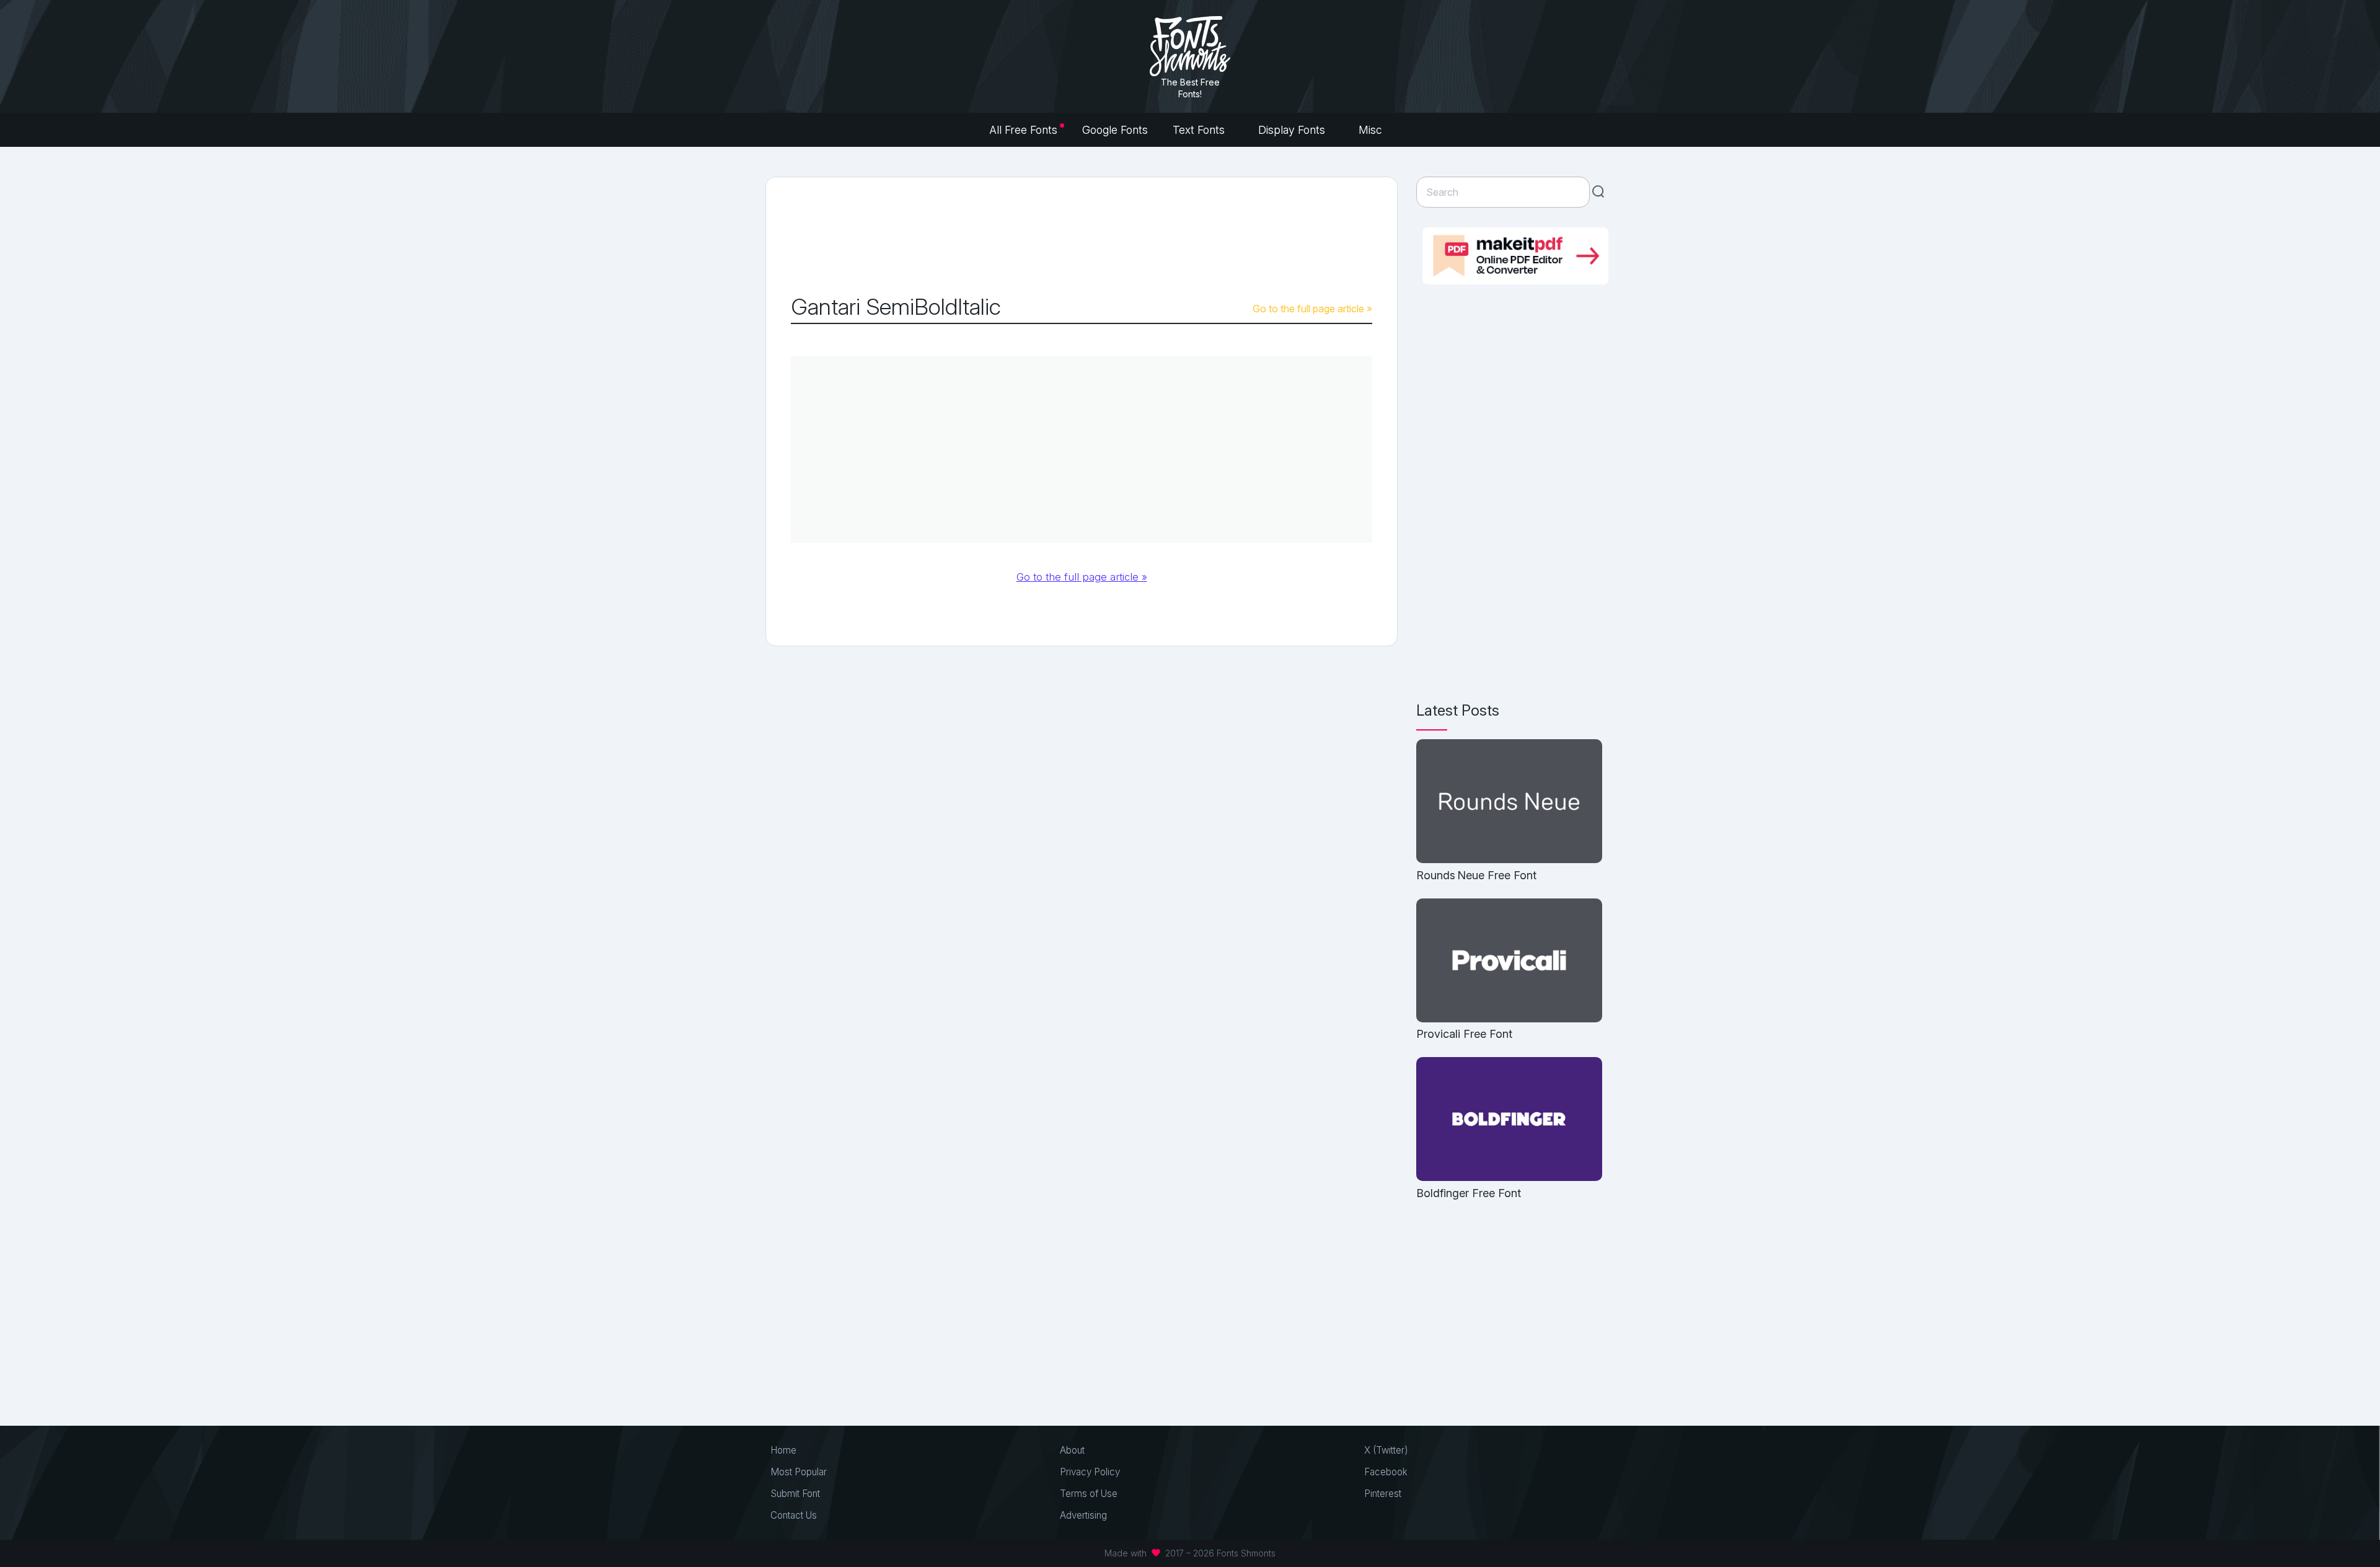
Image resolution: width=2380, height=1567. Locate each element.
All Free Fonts (1023, 130)
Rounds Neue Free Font (1476, 875)
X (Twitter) (1386, 1450)
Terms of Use (1089, 1494)
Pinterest (1383, 1494)
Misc (1372, 130)
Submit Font (795, 1494)
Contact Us (794, 1515)
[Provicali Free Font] (1509, 961)
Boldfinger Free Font (1469, 1193)
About (1072, 1450)
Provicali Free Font (1464, 1034)
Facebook (1386, 1472)
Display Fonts (1293, 130)
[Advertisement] (1082, 236)
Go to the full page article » (1312, 309)
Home (783, 1450)
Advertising (1083, 1515)
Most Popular (799, 1472)
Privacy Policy (1090, 1472)
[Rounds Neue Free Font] (1509, 802)
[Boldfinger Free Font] (1509, 1120)
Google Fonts (1115, 130)
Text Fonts (1200, 130)
